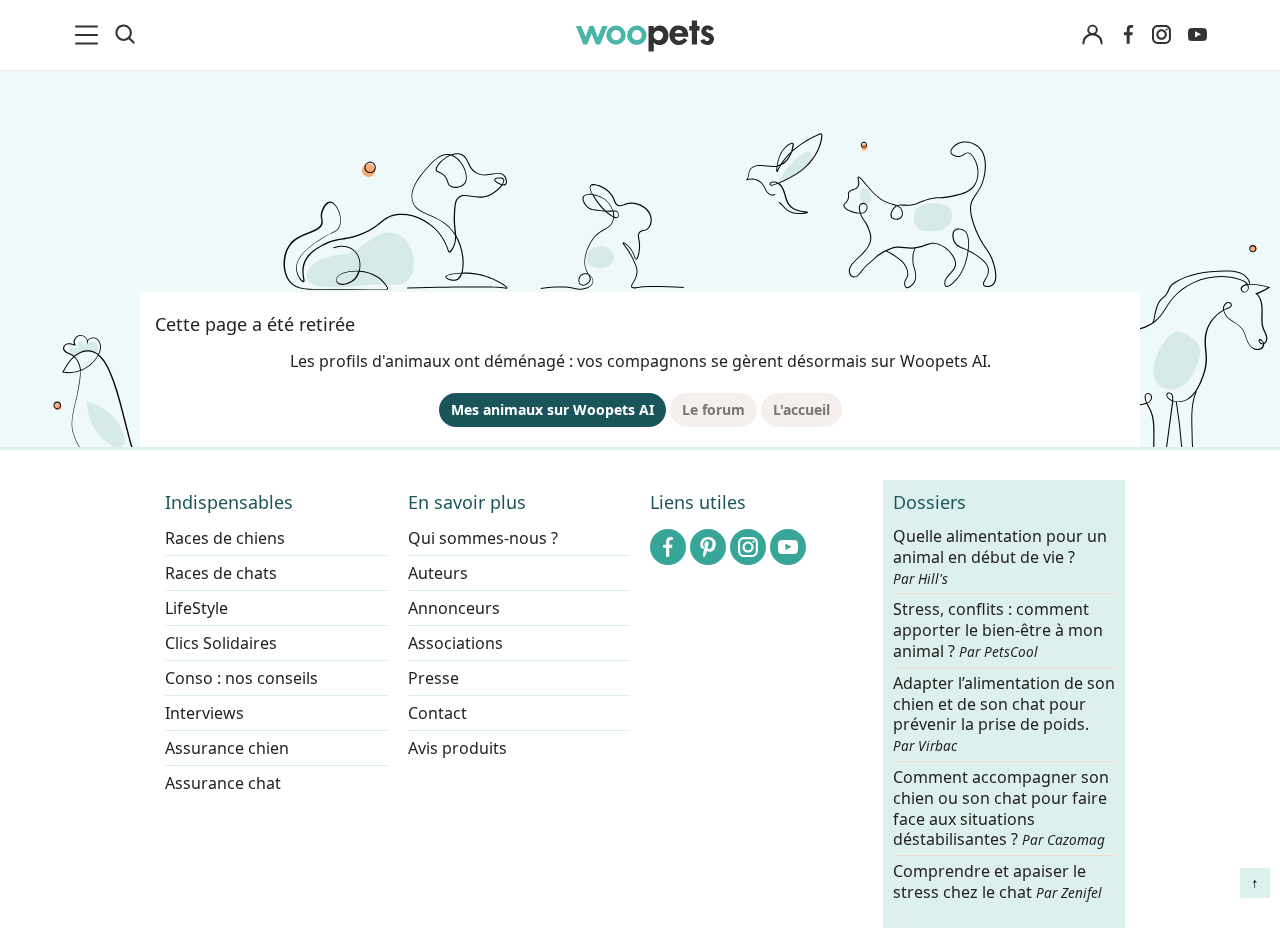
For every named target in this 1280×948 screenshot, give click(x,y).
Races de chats (221, 573)
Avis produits (457, 748)
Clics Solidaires (221, 643)
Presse (433, 678)
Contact (437, 713)
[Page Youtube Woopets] (1197, 35)
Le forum (713, 409)
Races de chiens (225, 538)
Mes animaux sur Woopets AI (552, 409)
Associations (455, 643)
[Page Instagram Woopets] (1161, 35)
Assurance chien (227, 748)
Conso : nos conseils (241, 678)
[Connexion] (1092, 35)
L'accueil (801, 409)
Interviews (204, 713)
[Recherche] (125, 35)
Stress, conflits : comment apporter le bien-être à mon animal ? (998, 631)
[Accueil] (645, 35)
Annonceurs (454, 608)
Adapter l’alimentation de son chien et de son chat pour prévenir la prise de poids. (1004, 714)
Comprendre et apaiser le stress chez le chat (997, 881)
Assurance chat (223, 783)
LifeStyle (196, 608)
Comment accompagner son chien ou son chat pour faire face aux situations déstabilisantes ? (1001, 808)
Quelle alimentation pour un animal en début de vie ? (1000, 557)
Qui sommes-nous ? (483, 538)
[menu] (90, 35)
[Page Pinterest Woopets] (708, 547)
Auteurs (438, 573)
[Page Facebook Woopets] (1128, 35)
